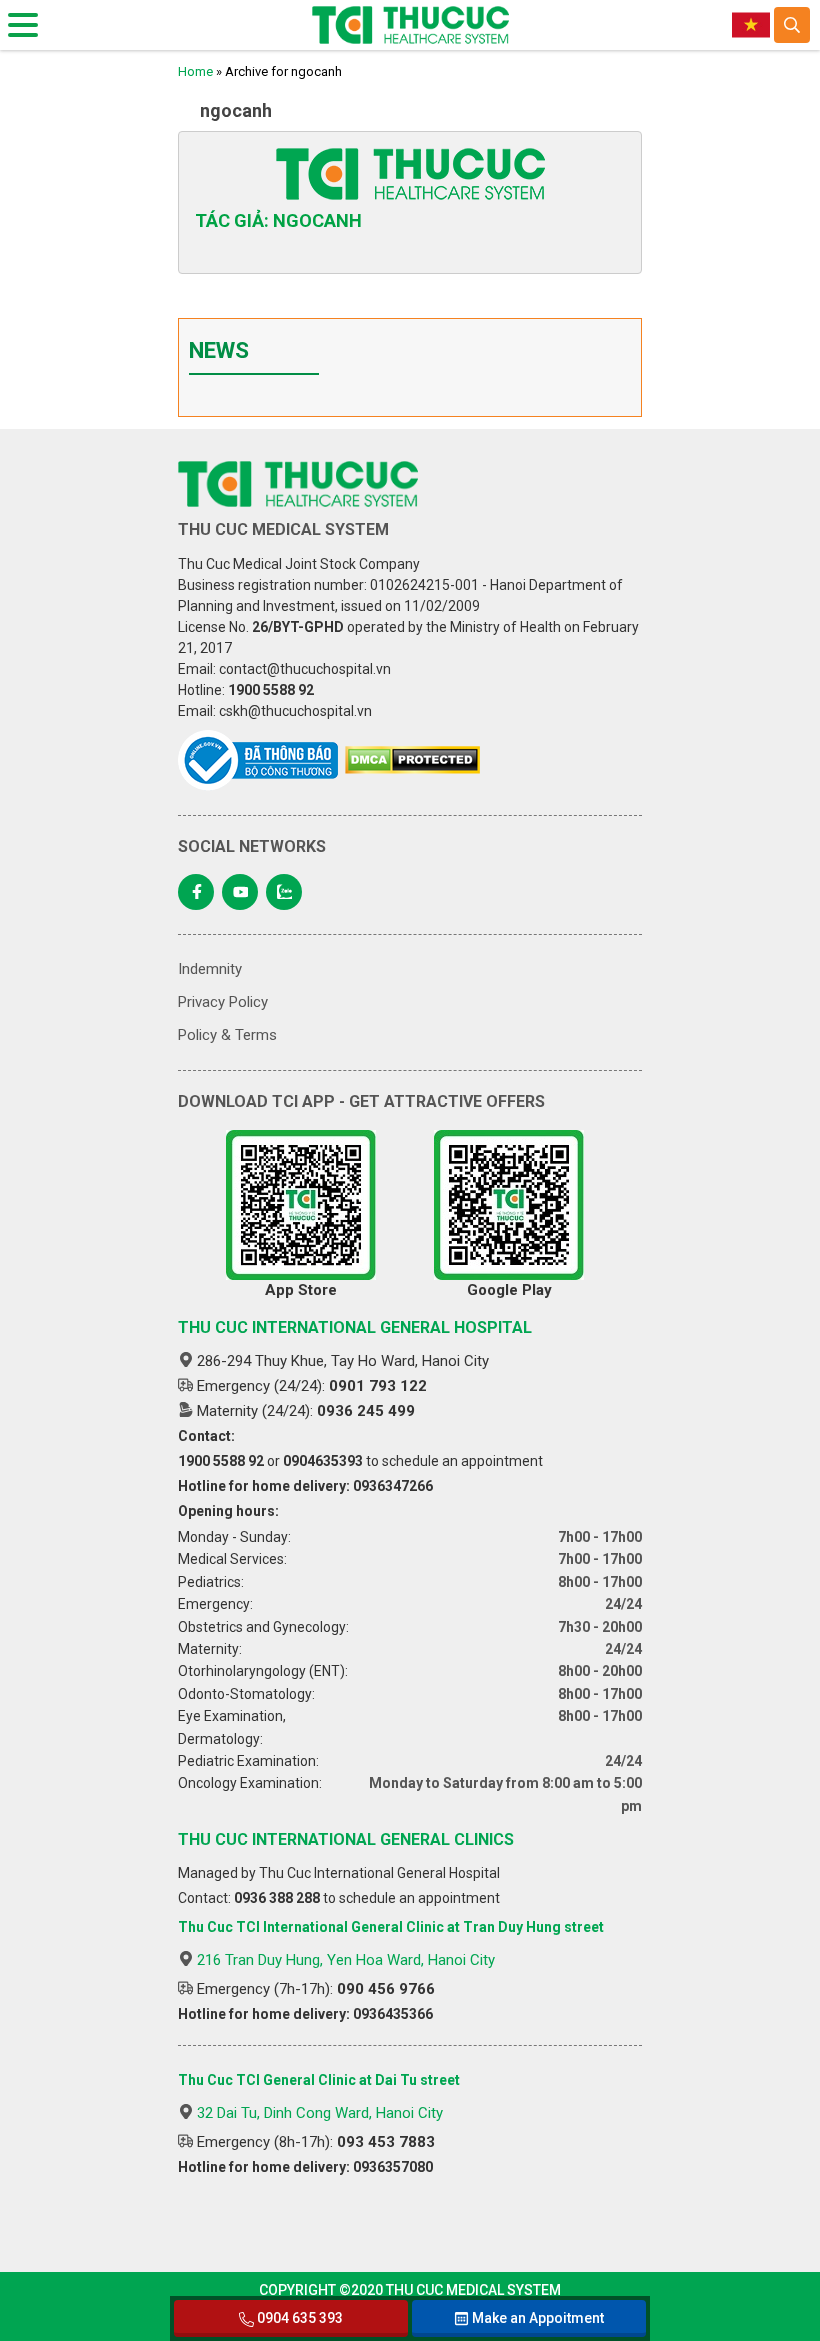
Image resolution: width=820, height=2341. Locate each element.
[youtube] (240, 892)
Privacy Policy (223, 1002)
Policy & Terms (227, 1035)
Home (195, 71)
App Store (301, 1290)
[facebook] (196, 892)
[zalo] (284, 892)
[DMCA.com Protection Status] (412, 760)
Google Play (509, 1290)
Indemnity (210, 969)
